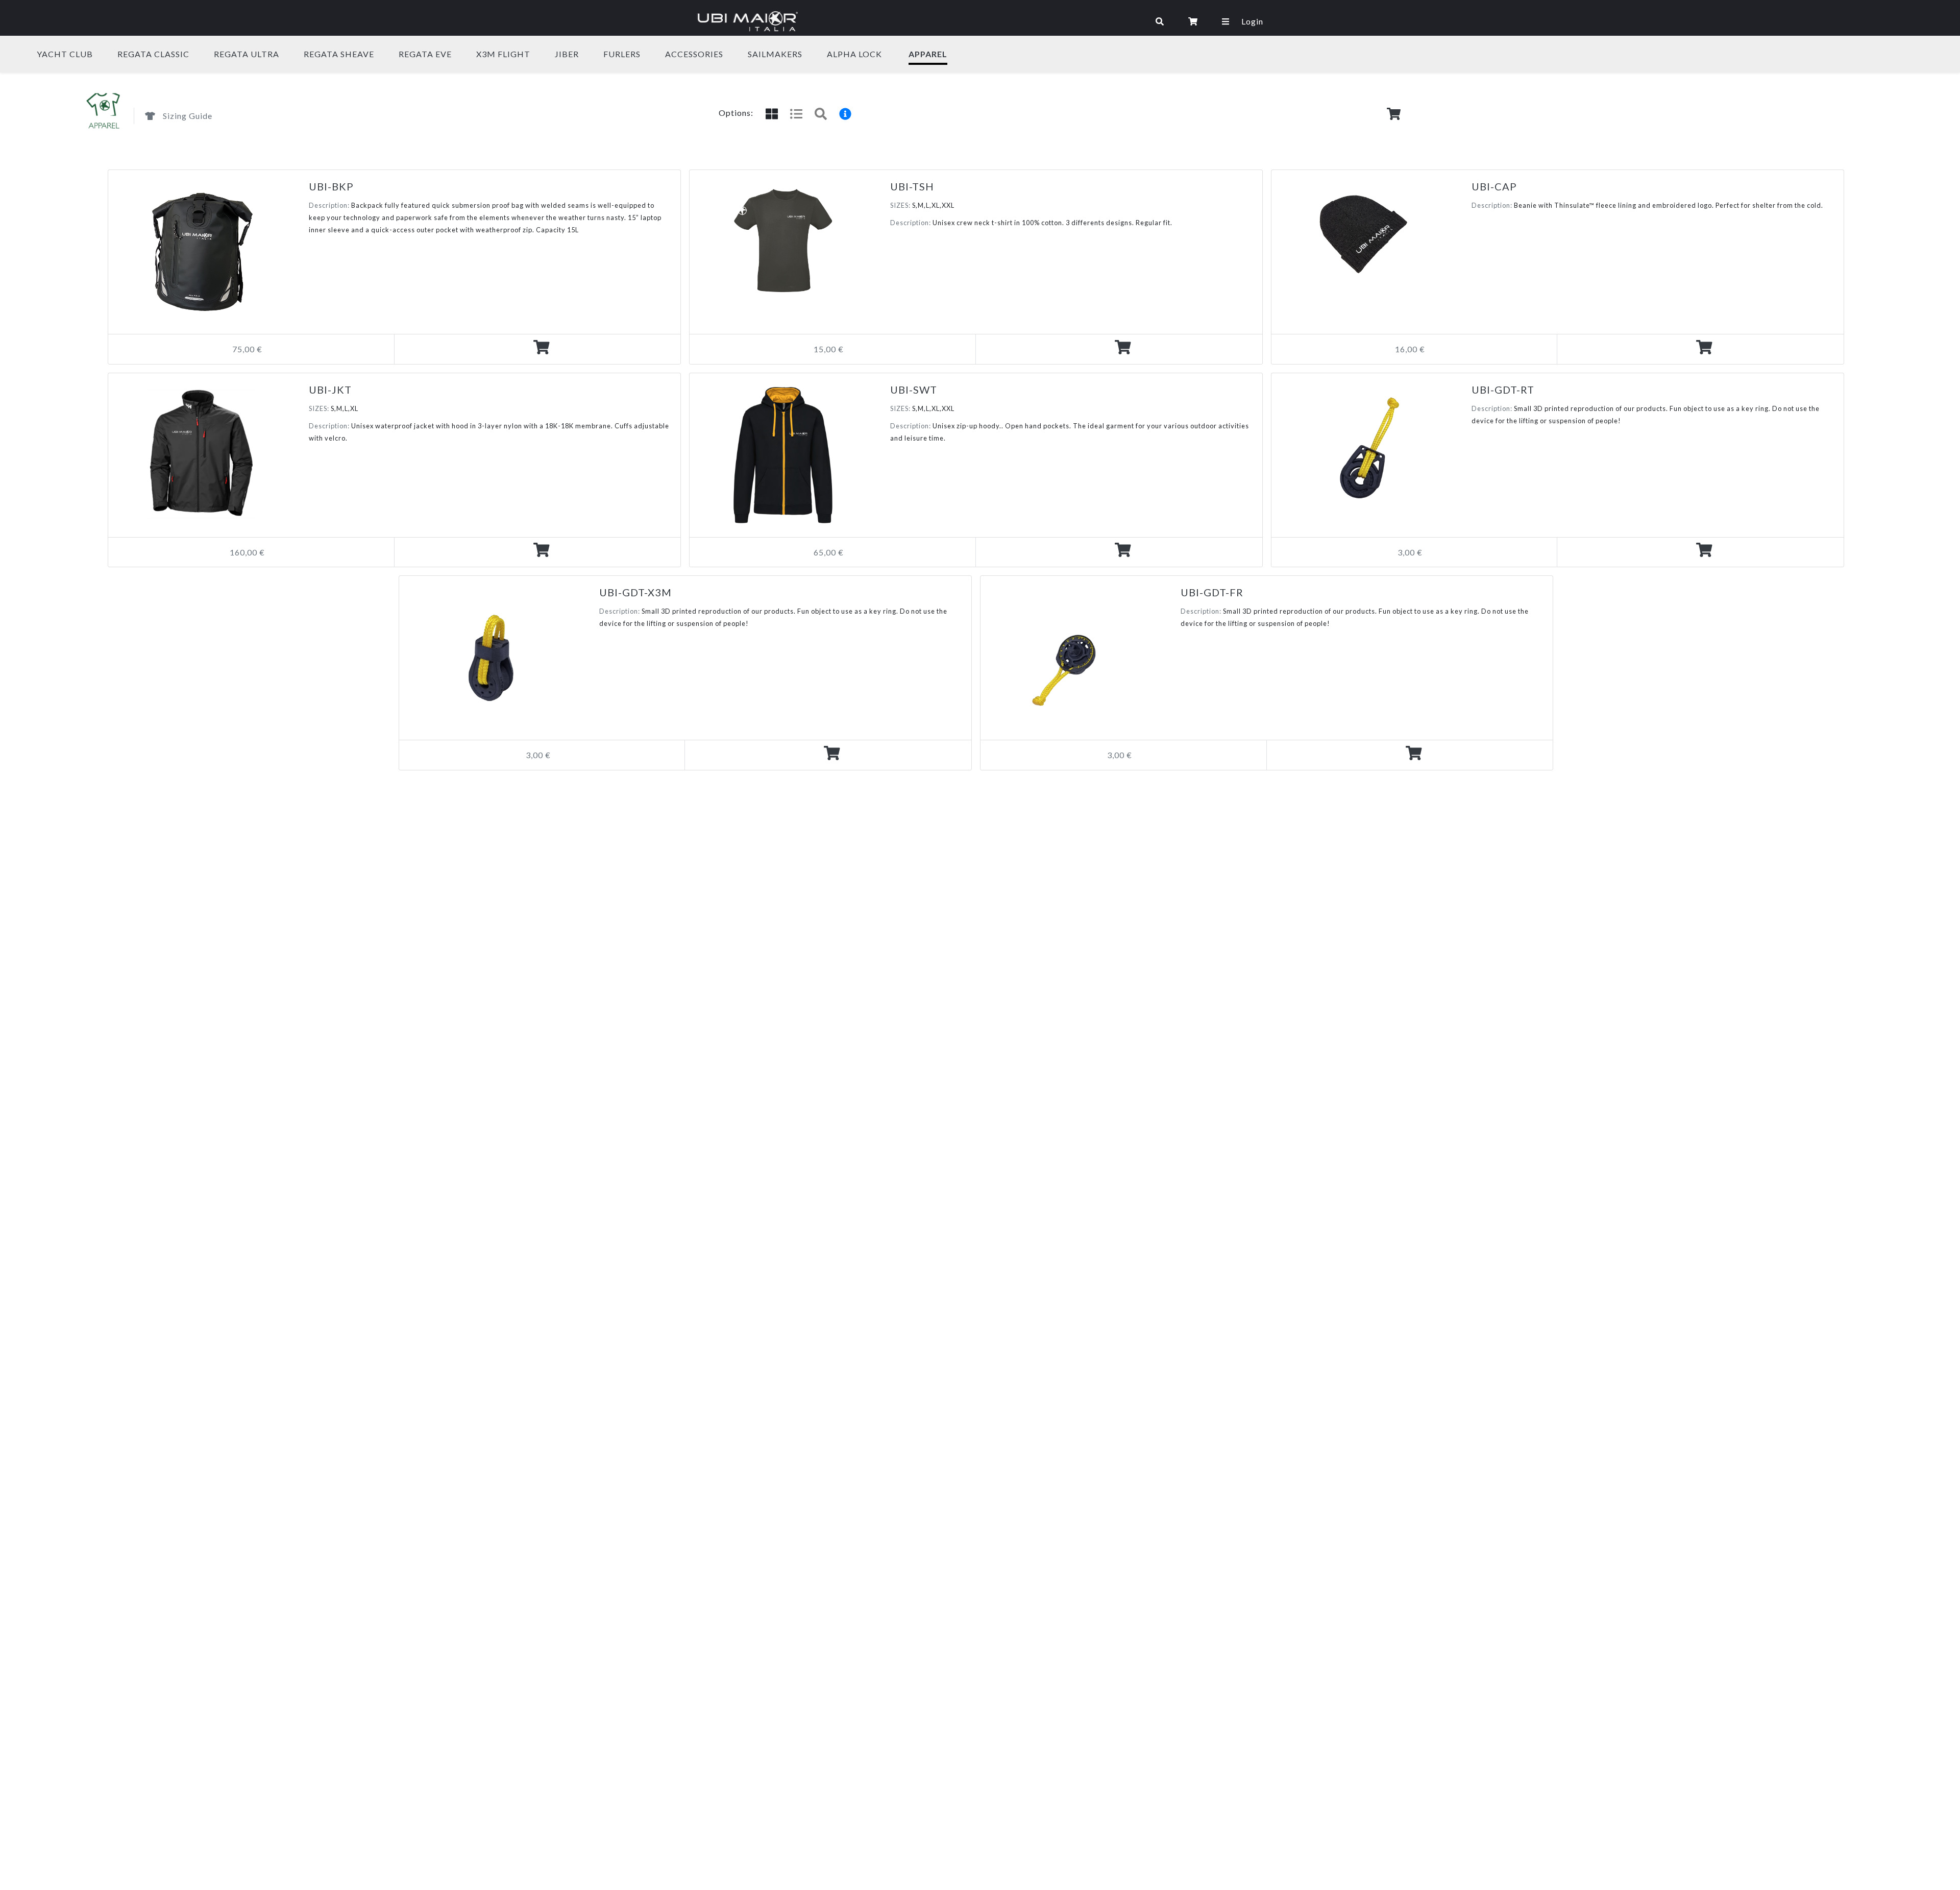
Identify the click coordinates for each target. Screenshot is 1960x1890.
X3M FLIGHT (503, 54)
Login (1252, 21)
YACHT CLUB (65, 54)
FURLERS (622, 54)
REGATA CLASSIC (153, 54)
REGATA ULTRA (247, 54)
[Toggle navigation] (975, 21)
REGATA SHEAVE (339, 54)
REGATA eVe (425, 54)
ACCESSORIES (694, 54)
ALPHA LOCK (854, 54)
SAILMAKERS (775, 54)
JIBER (567, 54)
